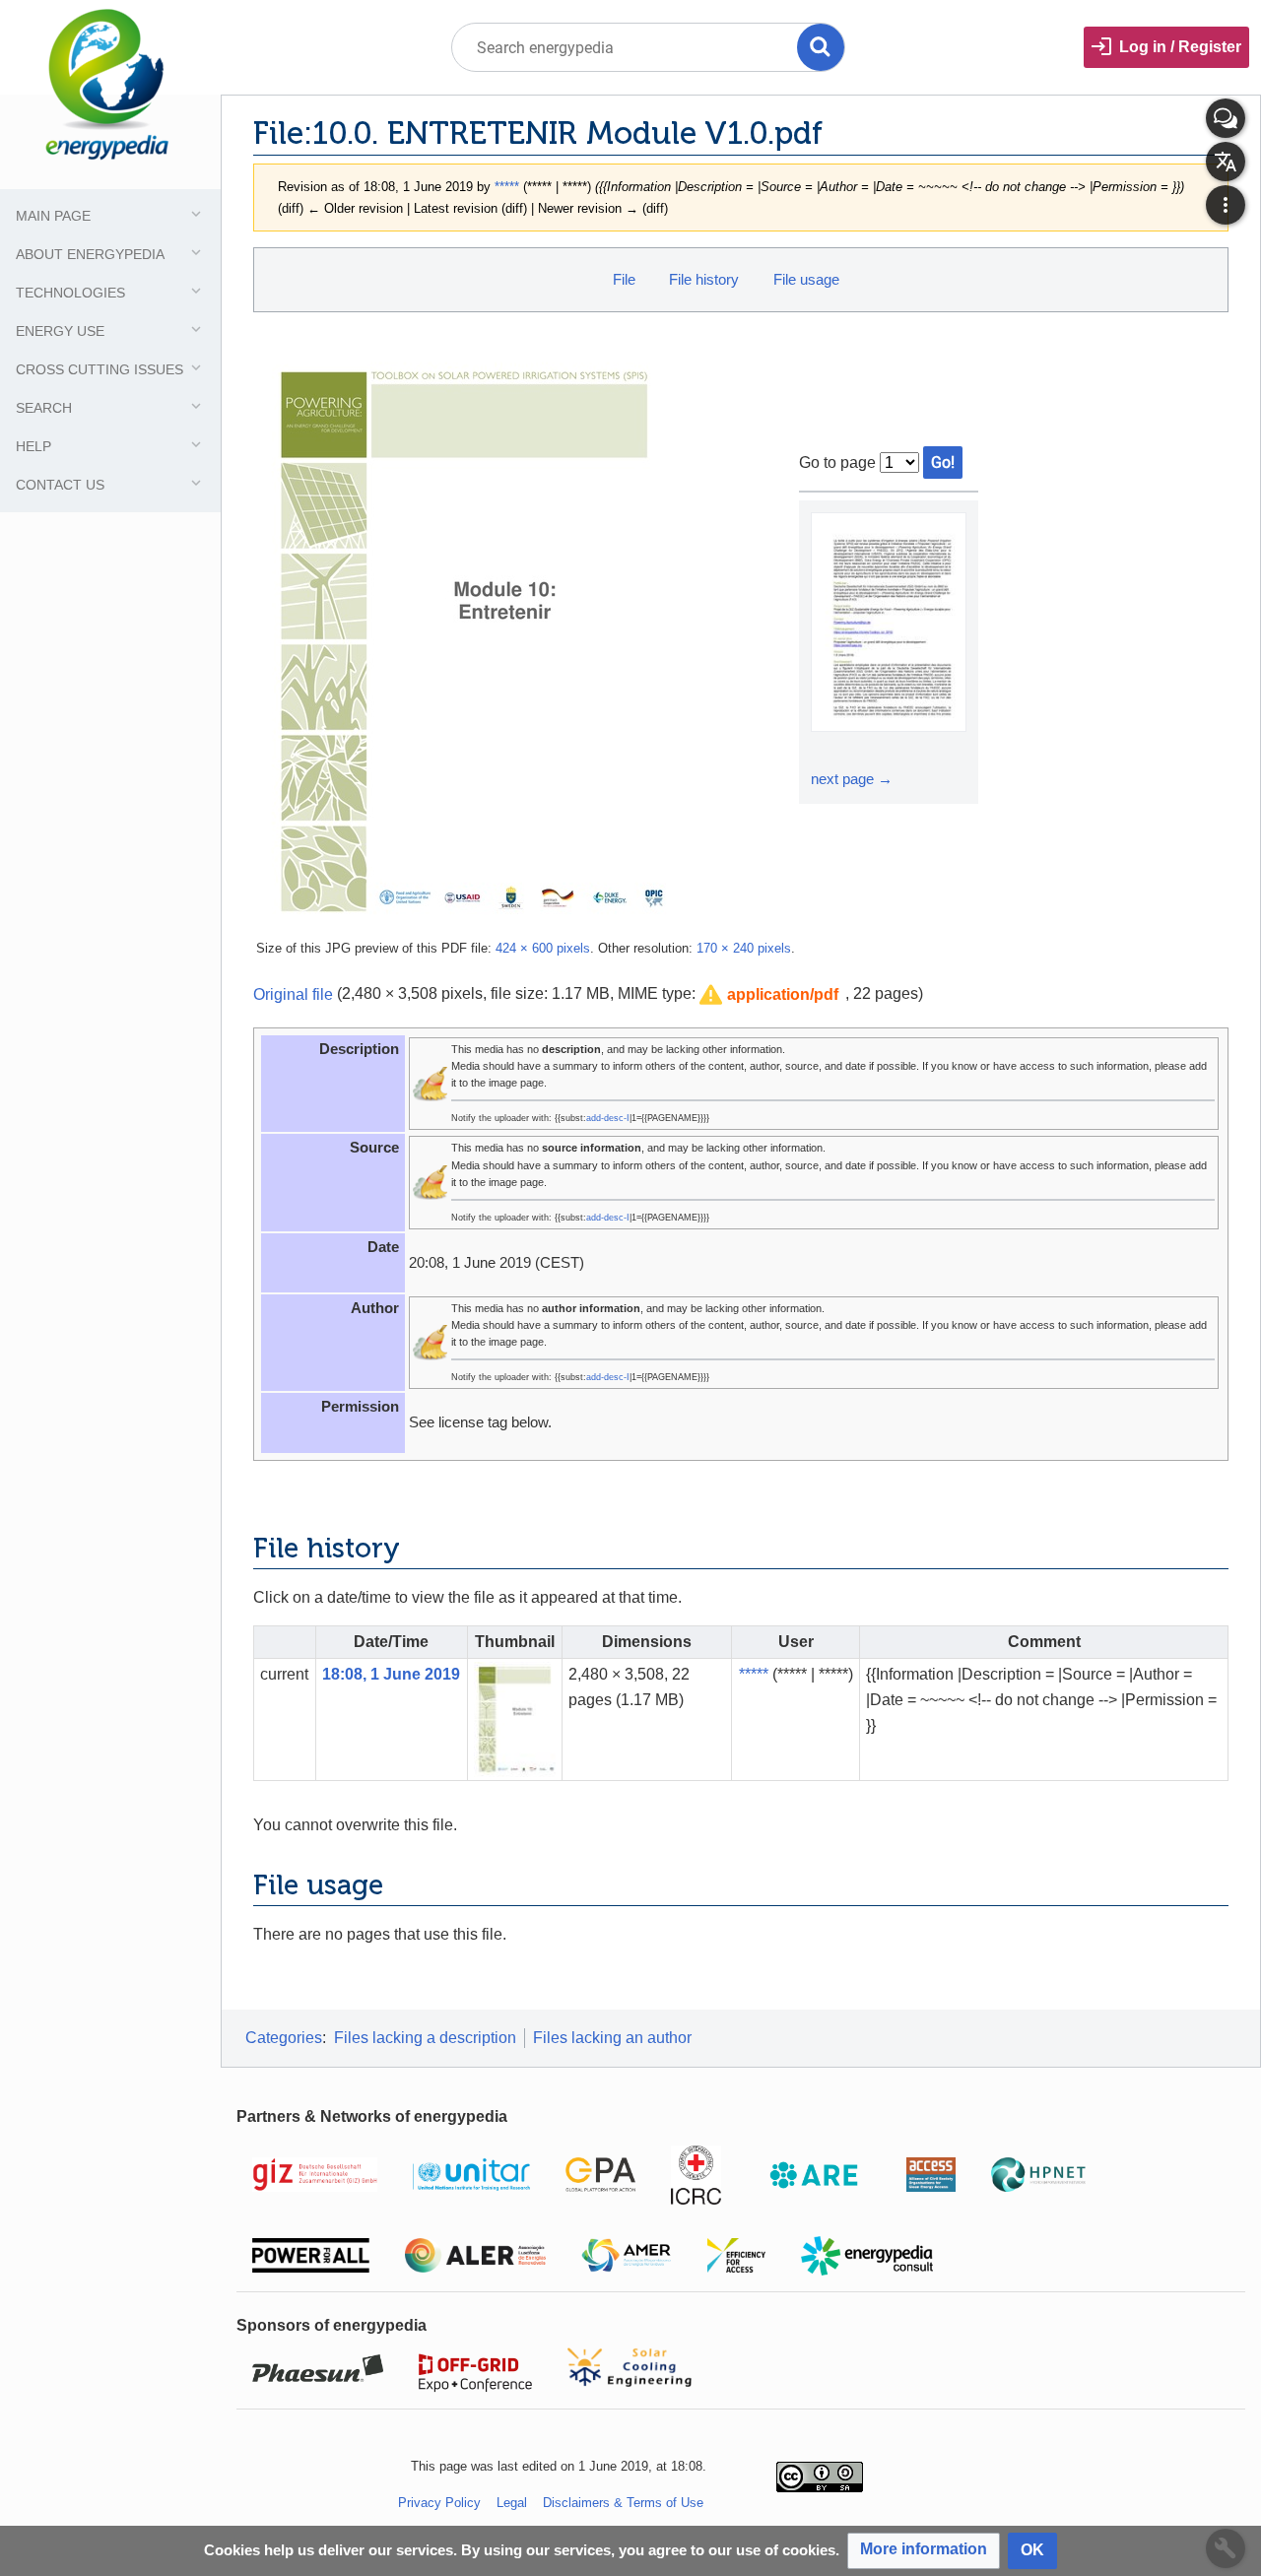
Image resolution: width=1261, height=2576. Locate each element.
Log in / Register (1180, 47)
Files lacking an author (612, 2038)
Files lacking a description (425, 2038)
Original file (293, 993)
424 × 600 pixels (543, 948)
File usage (806, 279)
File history (704, 279)
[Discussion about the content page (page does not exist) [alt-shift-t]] (1226, 118)
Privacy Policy (439, 2503)
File (624, 279)
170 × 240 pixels (744, 948)
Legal (512, 2503)
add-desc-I (608, 1118)
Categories (284, 2038)
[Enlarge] (829, 750)
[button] (769, 995)
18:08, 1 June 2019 (391, 1674)
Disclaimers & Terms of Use (623, 2503)
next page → (852, 779)
